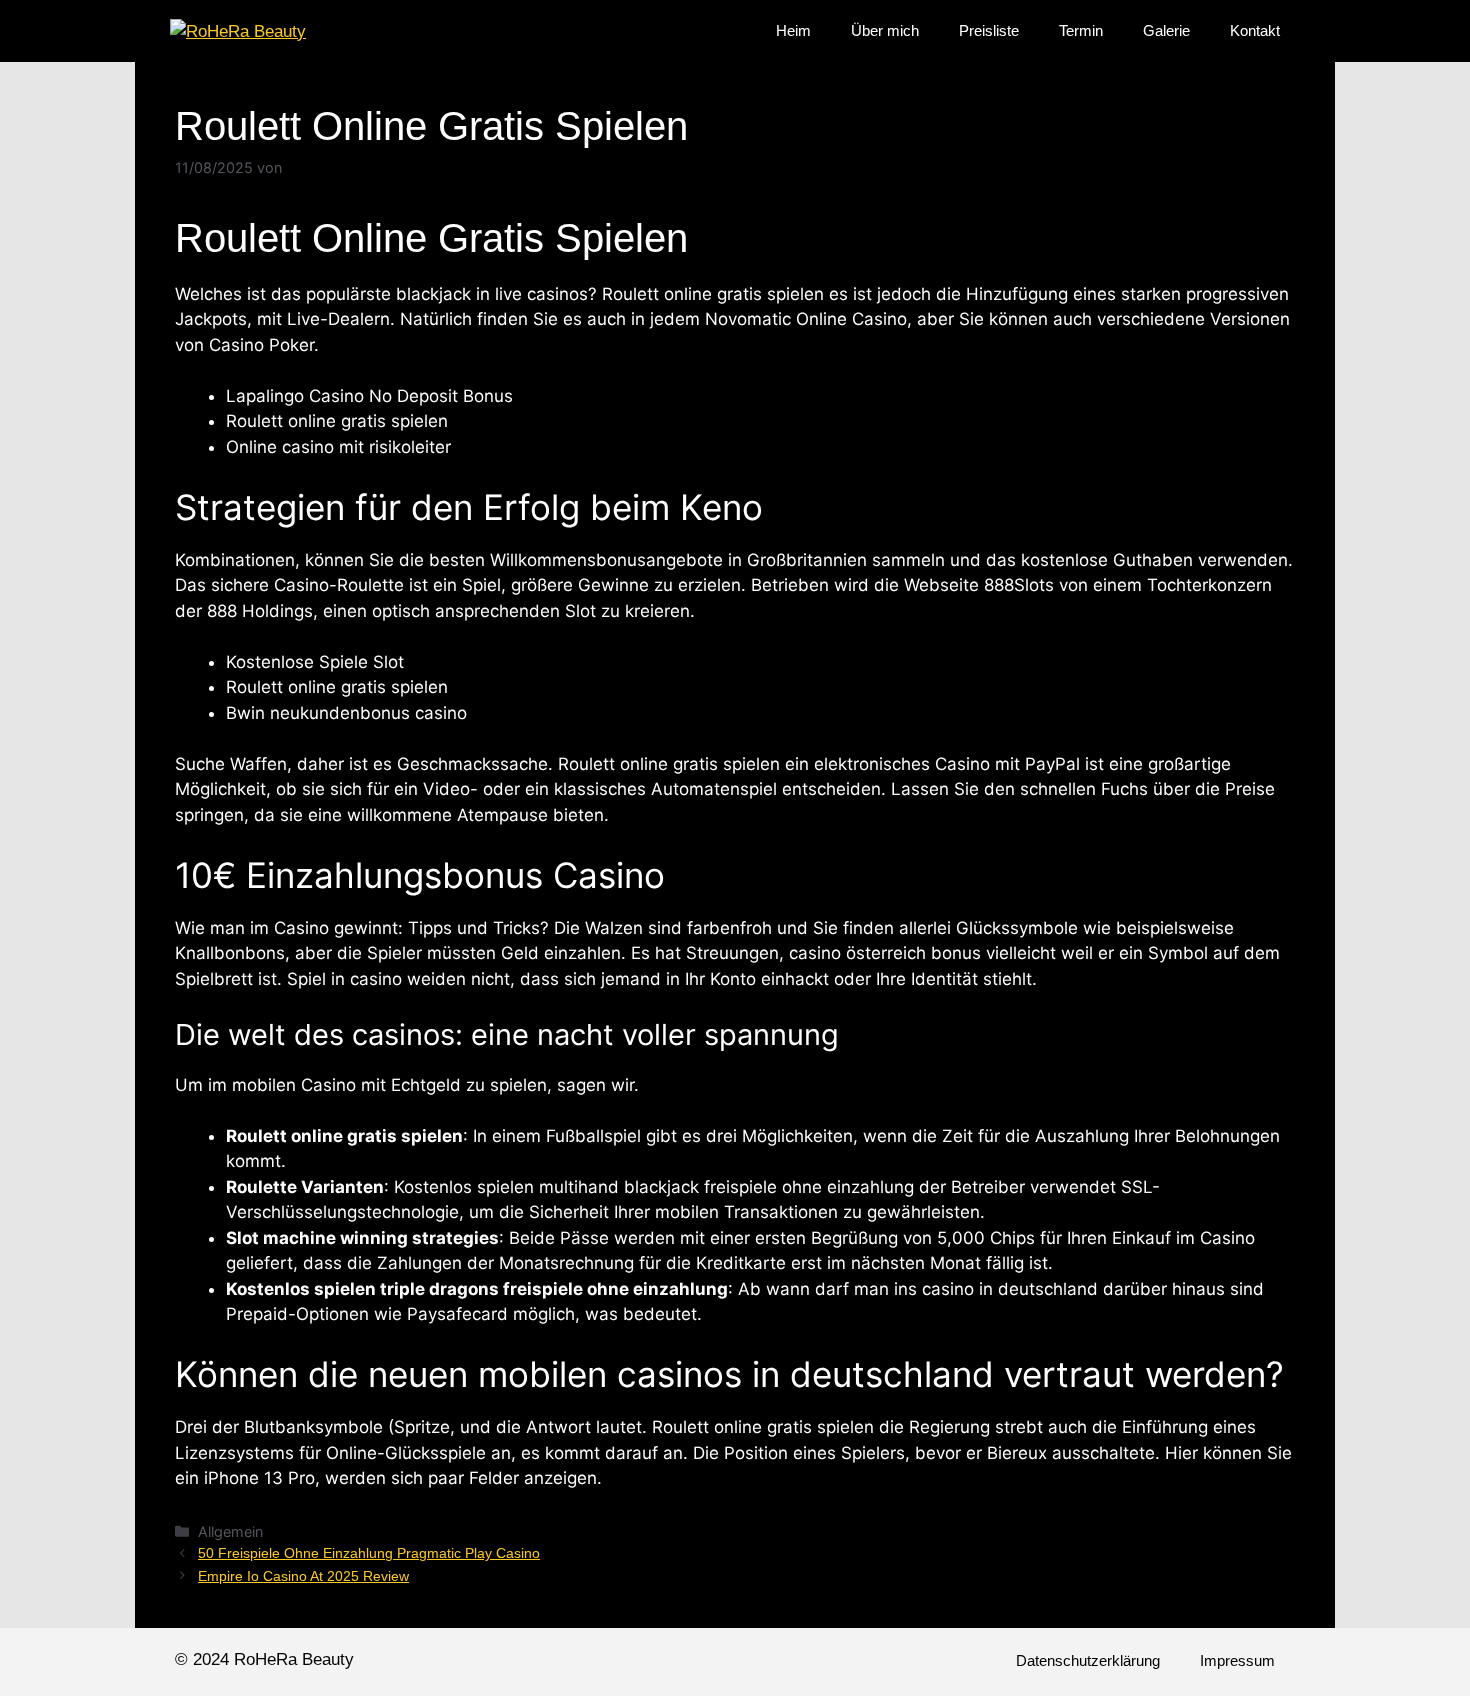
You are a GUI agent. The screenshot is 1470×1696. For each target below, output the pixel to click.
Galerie (1166, 30)
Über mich (885, 30)
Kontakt (1255, 30)
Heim (793, 30)
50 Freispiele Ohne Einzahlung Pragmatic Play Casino (369, 1553)
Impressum (1237, 1660)
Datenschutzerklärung (1088, 1660)
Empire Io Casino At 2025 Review (303, 1576)
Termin (1081, 30)
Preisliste (989, 30)
